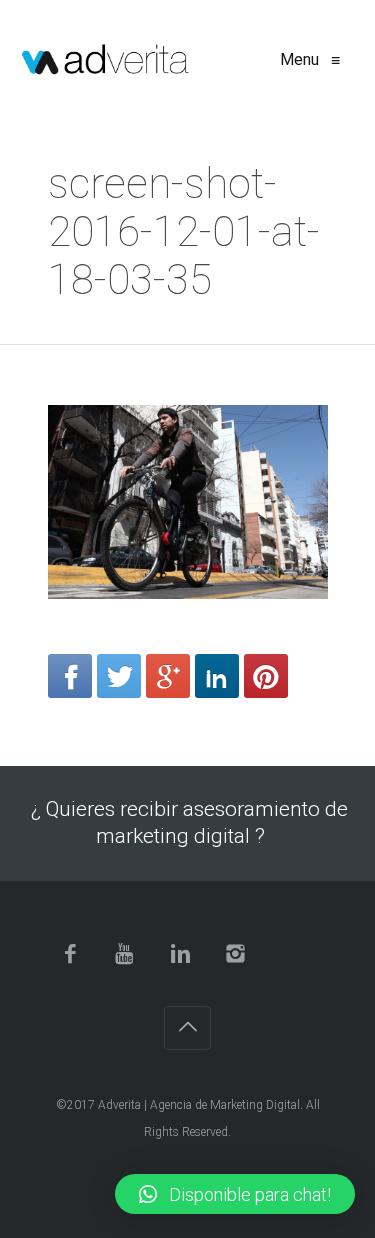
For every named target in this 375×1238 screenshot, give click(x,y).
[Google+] (168, 676)
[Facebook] (70, 676)
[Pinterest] (266, 676)
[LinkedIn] (217, 676)
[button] (235, 1194)
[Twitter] (119, 676)
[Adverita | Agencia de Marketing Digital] (105, 60)
